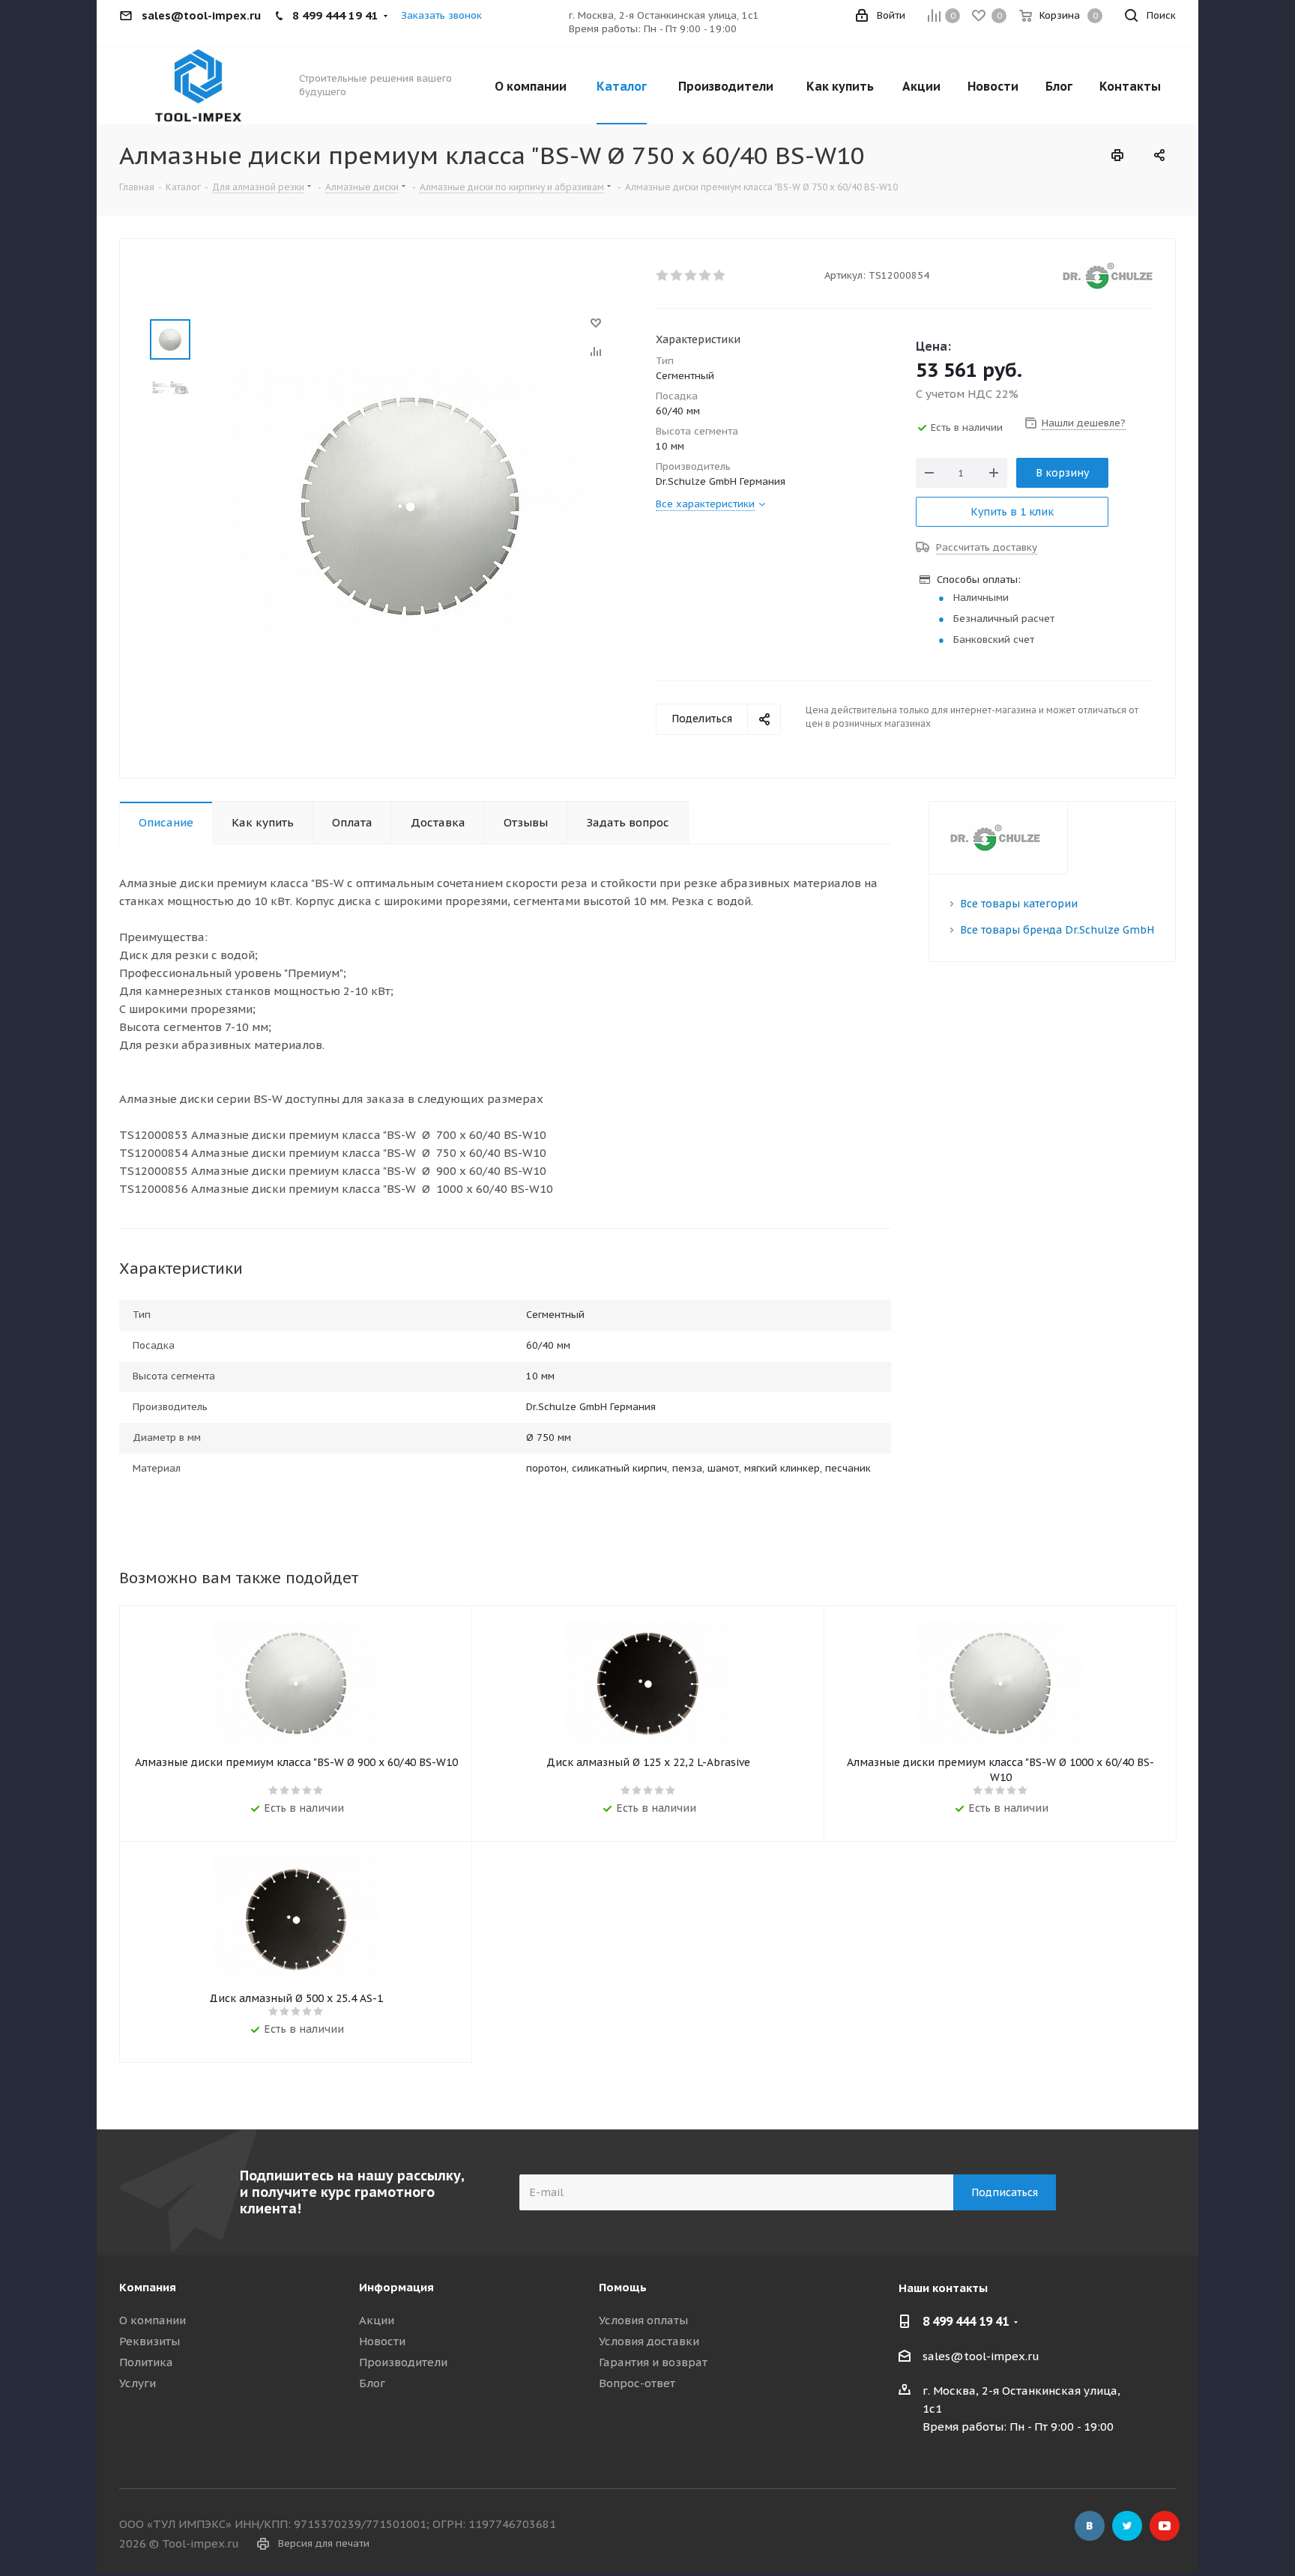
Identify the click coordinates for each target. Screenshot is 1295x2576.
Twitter (1127, 2526)
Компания (148, 2287)
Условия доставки (649, 2341)
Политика (146, 2362)
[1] (663, 276)
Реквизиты (150, 2341)
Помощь (623, 2287)
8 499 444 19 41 (966, 2321)
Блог (372, 2383)
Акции (377, 2320)
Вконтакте (1090, 2526)
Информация (396, 2287)
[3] (691, 276)
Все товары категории (1019, 904)
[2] (677, 276)
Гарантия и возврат (653, 2362)
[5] (720, 276)
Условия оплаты (643, 2320)
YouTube (1165, 2526)
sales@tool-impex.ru (981, 2356)
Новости (382, 2341)
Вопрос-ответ (637, 2383)
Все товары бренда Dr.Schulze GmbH (1057, 930)
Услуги (138, 2383)
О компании (153, 2320)
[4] (706, 276)
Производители (403, 2362)
